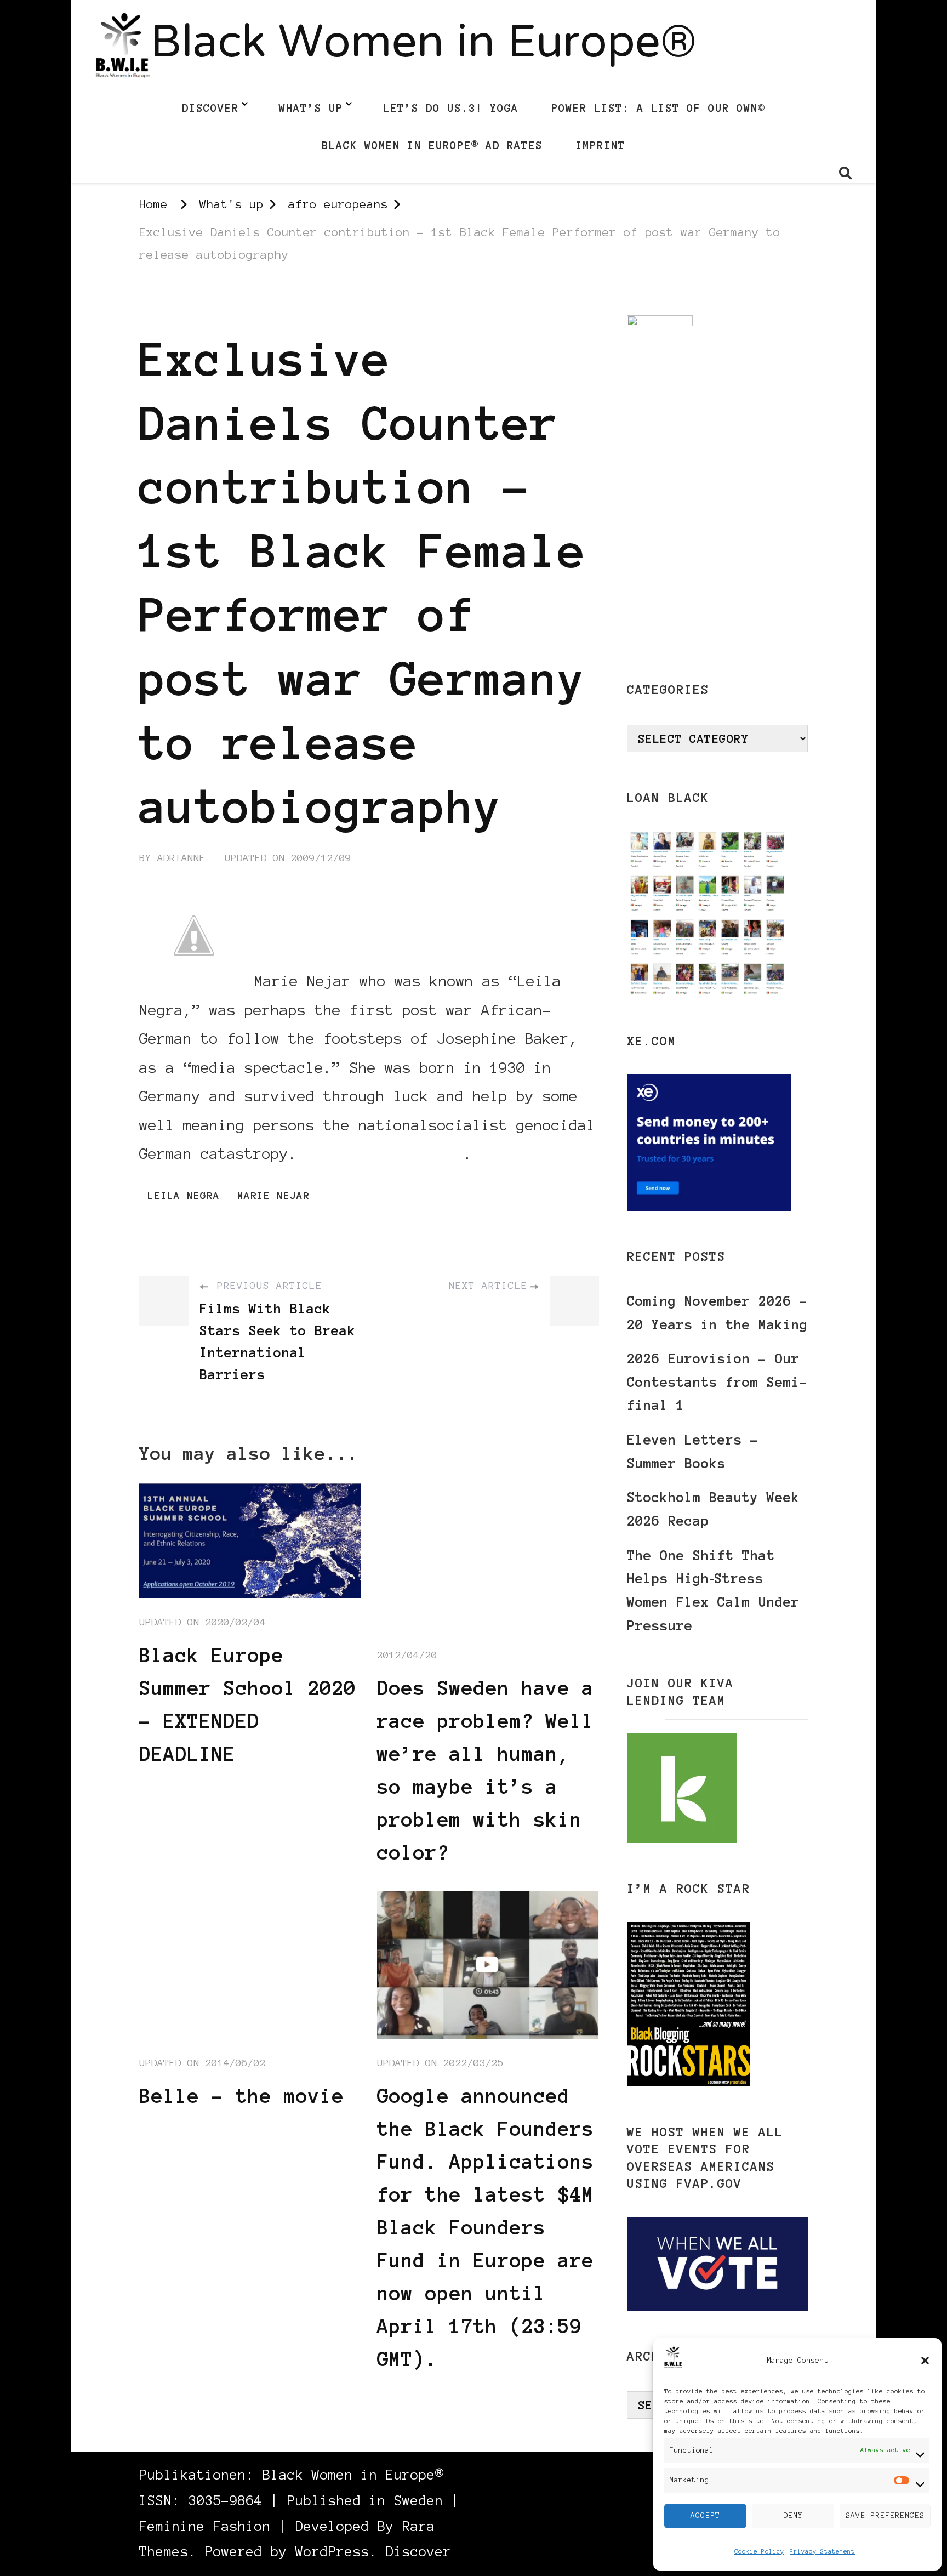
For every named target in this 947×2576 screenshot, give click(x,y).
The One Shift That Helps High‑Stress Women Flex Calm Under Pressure (713, 1591)
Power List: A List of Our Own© (658, 108)
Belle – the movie (242, 2096)
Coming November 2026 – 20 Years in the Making (717, 1313)
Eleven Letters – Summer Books (693, 1452)
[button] (925, 2361)
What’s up (311, 108)
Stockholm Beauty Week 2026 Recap (713, 1509)
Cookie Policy (759, 2551)
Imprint (600, 145)
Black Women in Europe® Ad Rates (432, 145)
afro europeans (185, 305)
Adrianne (181, 858)
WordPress (332, 2552)
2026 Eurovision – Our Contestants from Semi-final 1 (717, 1382)
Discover (210, 108)
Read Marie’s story (385, 1153)
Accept (705, 2515)
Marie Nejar (273, 1196)
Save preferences (885, 2515)
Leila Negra (184, 1196)
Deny (793, 2515)
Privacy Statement (822, 2551)
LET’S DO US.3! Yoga (451, 108)
